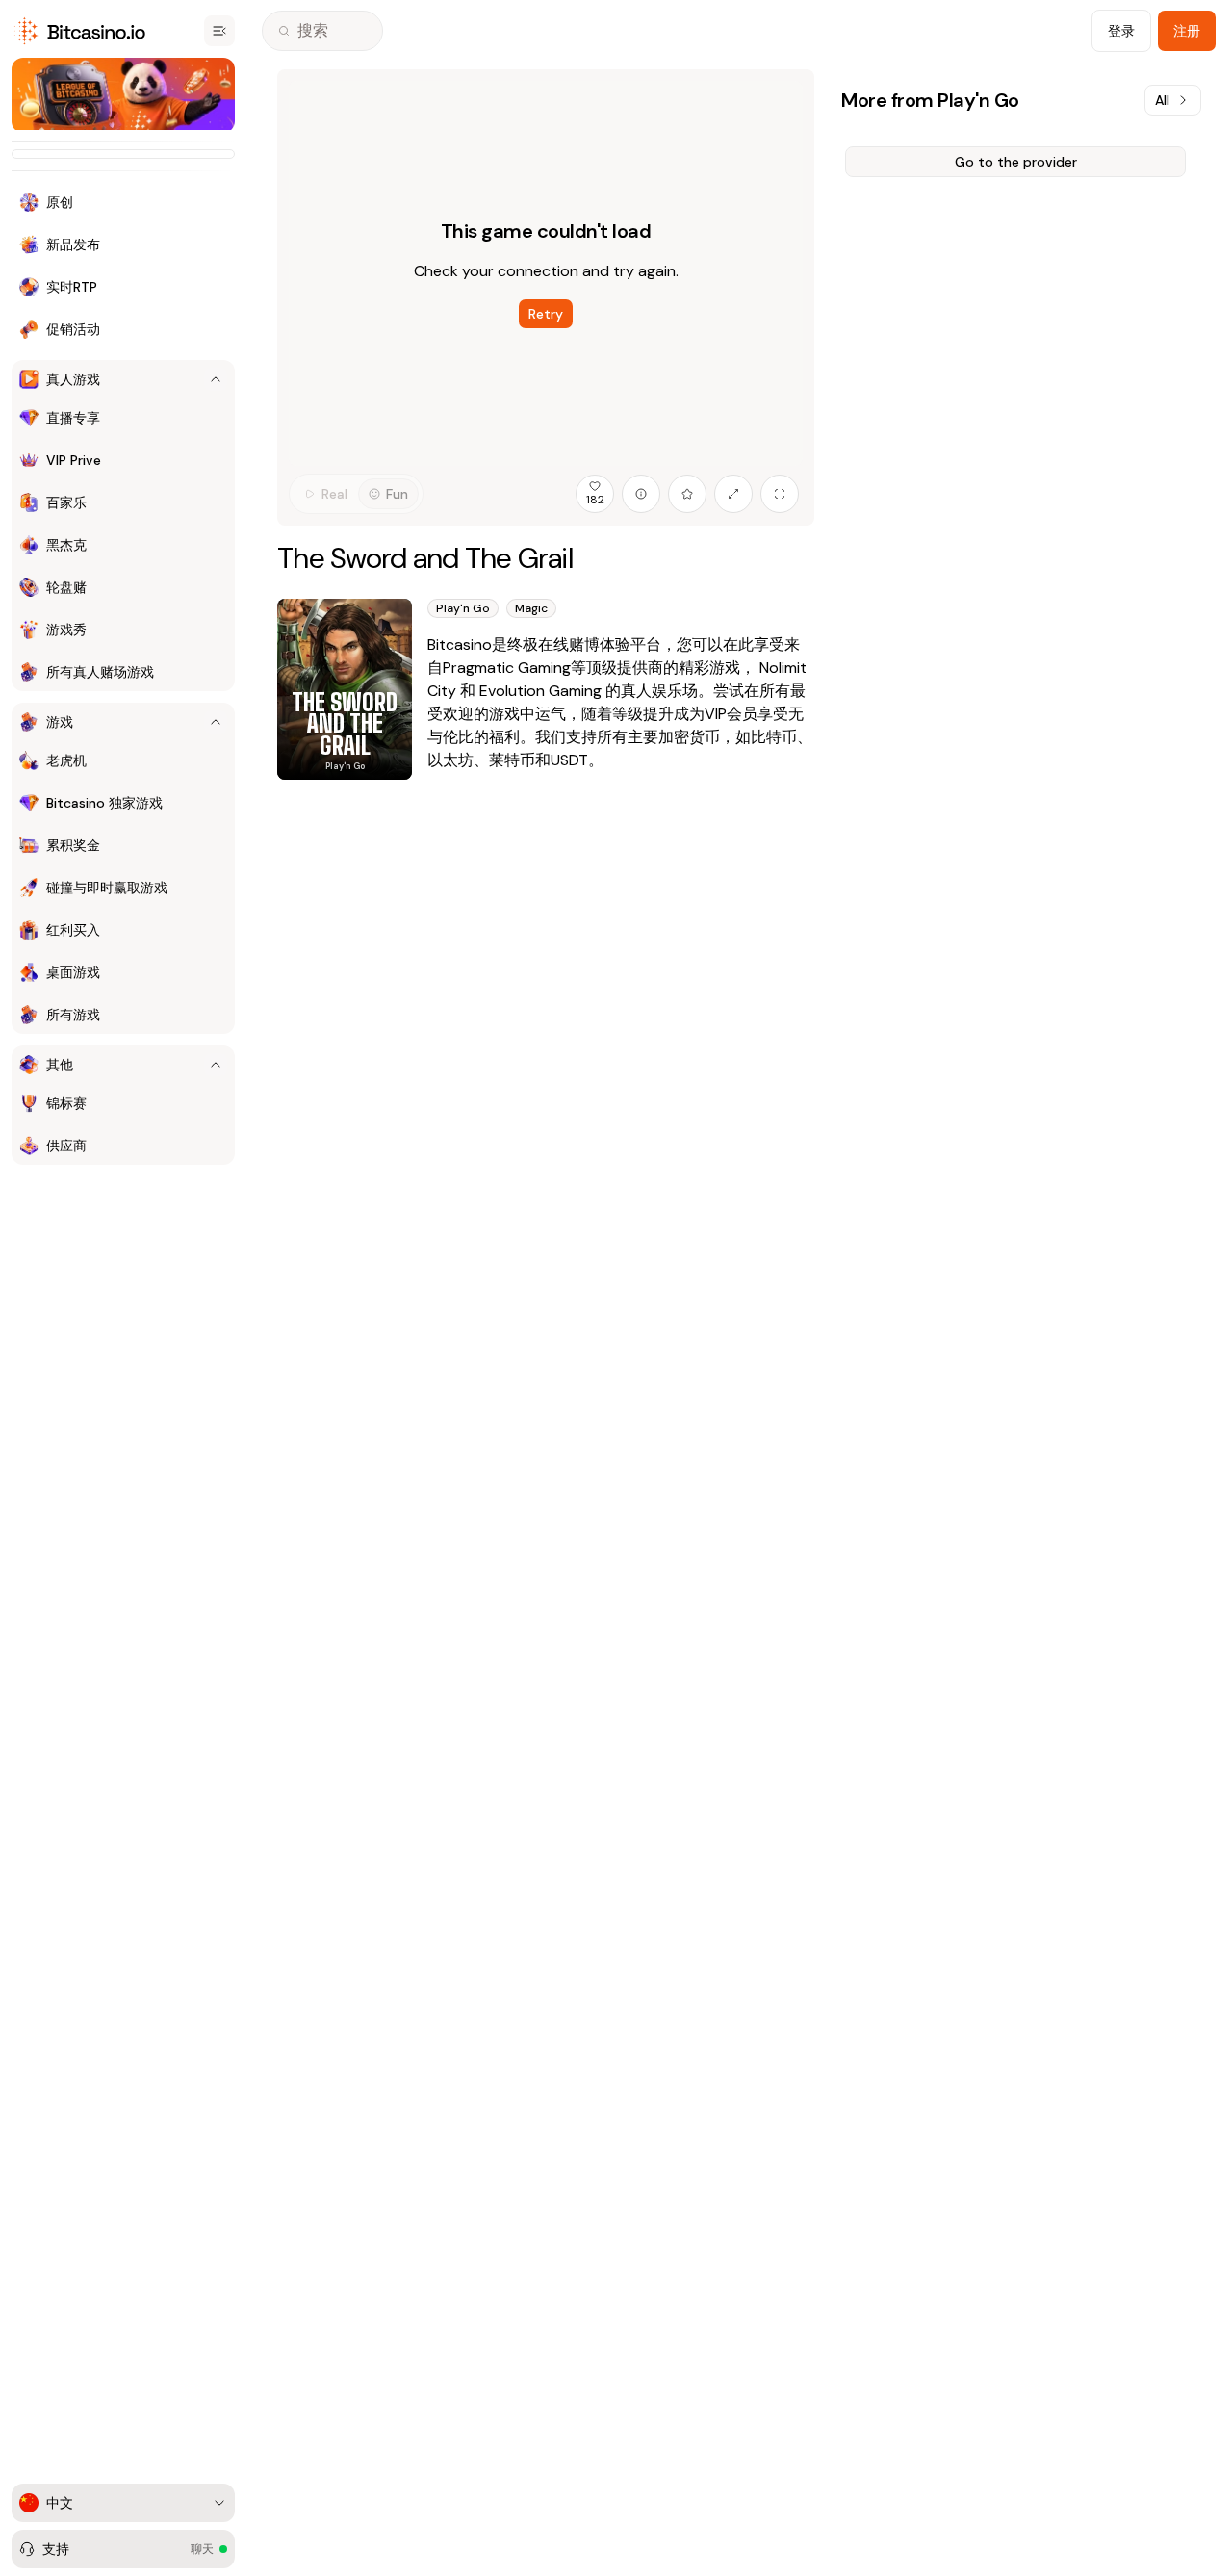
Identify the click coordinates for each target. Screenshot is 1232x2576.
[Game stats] (641, 494)
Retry (546, 314)
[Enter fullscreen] (780, 494)
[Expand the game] (733, 494)
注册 (1187, 31)
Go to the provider (1016, 162)
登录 (1121, 31)
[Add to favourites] (687, 494)
